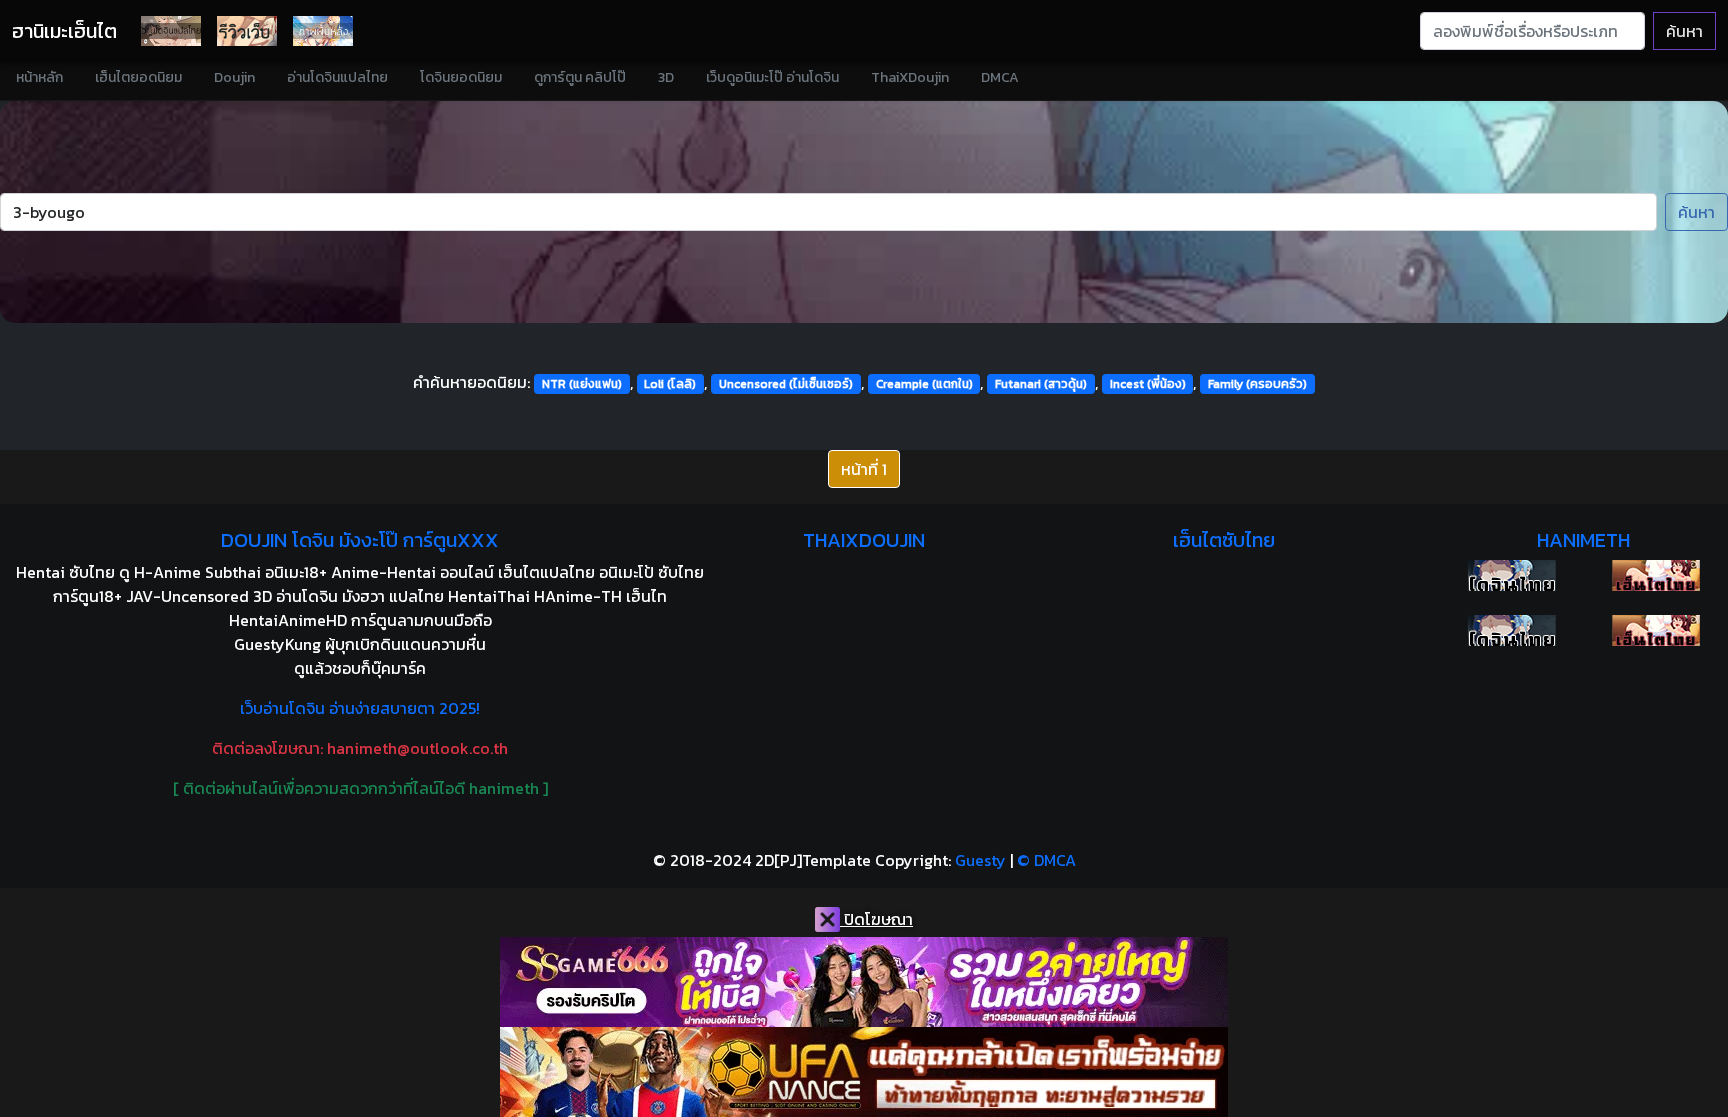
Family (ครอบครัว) (1257, 384)
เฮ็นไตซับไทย (1224, 540)
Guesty (980, 860)
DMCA (1000, 77)
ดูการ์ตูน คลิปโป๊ (580, 77)
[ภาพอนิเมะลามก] (323, 31)
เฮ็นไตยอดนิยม (138, 77)
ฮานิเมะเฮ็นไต (64, 31)
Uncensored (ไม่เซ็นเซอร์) (786, 384)
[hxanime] (1656, 630)
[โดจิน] (171, 31)
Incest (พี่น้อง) (1148, 384)
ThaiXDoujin (910, 77)
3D (666, 77)
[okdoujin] (1512, 575)
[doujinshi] (247, 31)
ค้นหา (1684, 31)
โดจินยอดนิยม (461, 77)
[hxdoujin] (1512, 630)
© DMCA (1046, 860)
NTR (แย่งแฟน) (582, 384)
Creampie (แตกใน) (924, 384)
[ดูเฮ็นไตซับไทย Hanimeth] (1656, 575)
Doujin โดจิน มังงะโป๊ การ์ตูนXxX (360, 540)
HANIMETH (1583, 540)
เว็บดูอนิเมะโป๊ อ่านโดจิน (772, 77)
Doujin (234, 77)
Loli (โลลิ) (670, 384)
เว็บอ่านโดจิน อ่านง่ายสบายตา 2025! (360, 708)
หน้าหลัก (39, 77)
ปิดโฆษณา (876, 919)
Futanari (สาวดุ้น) (1041, 384)
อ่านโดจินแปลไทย (337, 77)
